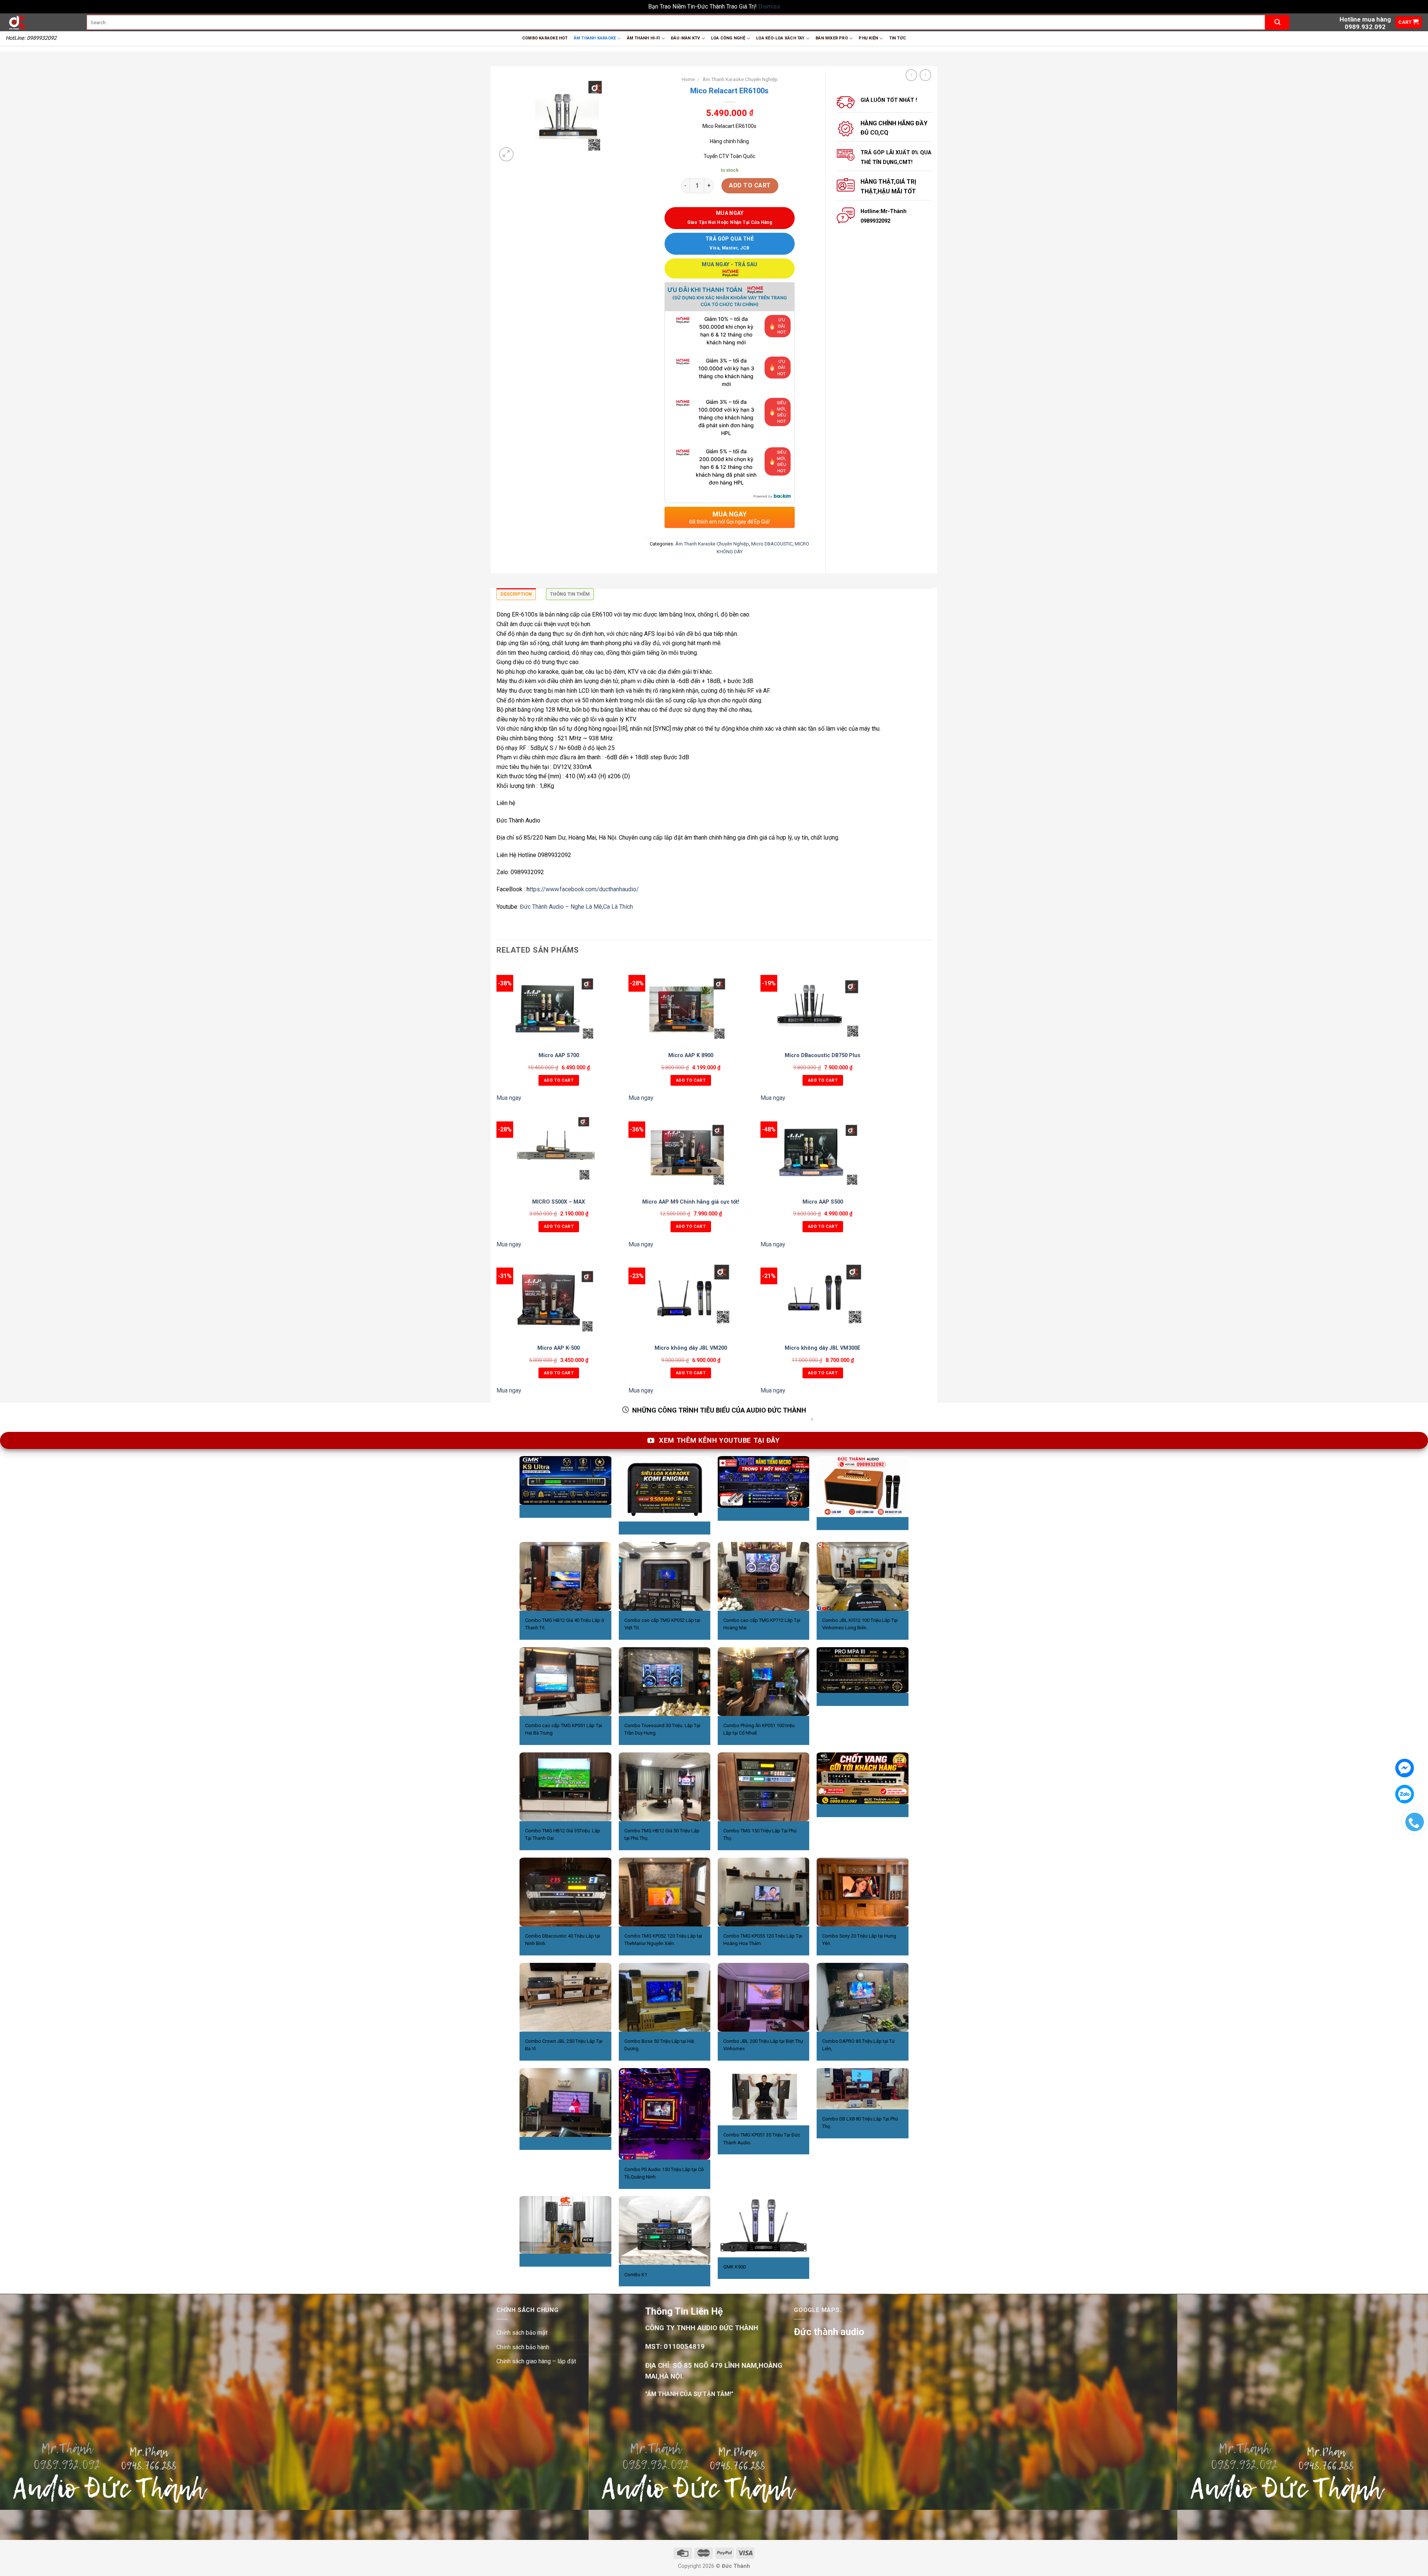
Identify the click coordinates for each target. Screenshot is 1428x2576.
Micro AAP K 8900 (691, 1055)
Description (516, 594)
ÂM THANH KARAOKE (595, 38)
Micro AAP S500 (823, 1202)
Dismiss (769, 7)
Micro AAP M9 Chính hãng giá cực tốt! (691, 1202)
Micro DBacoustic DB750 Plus (823, 1055)
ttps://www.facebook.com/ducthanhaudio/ (584, 889)
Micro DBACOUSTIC (772, 544)
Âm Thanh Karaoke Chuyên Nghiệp (740, 79)
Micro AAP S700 (559, 1055)
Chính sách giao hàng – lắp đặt (536, 2361)
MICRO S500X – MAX (559, 1202)
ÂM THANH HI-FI (644, 38)
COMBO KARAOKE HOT (545, 38)
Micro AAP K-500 (559, 1348)
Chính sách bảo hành (523, 2347)
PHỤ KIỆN (868, 38)
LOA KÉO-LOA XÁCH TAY (780, 38)
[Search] (1277, 22)
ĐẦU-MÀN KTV (685, 38)
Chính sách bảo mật (522, 2333)
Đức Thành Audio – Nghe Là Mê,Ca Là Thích (576, 907)
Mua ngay (509, 1098)
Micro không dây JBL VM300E (823, 1348)
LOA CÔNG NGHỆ (728, 38)
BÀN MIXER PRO (832, 38)
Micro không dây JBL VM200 (691, 1348)
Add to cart (750, 185)
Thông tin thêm (570, 594)
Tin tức (898, 38)
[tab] (516, 596)
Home (688, 79)
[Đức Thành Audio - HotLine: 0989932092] (41, 22)
